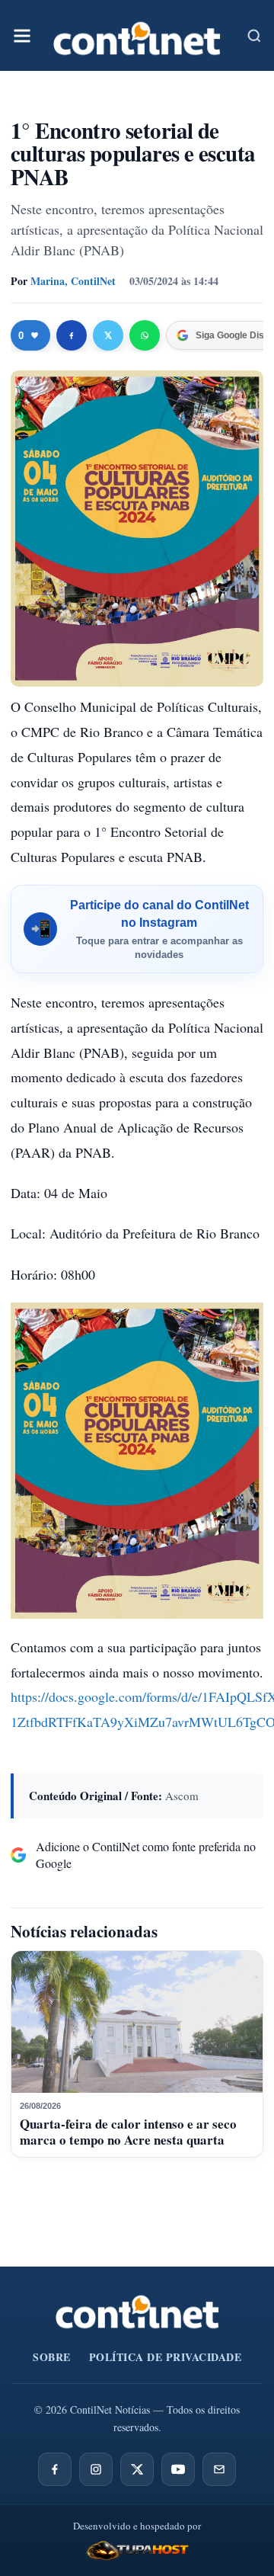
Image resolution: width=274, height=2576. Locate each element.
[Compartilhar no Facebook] (72, 335)
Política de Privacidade (166, 2357)
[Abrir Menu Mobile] (22, 36)
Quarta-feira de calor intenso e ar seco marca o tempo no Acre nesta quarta (128, 2131)
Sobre (52, 2357)
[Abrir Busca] (254, 36)
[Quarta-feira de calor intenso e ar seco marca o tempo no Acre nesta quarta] (137, 2022)
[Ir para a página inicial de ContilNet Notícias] (137, 2312)
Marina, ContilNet (73, 281)
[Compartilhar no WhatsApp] (145, 335)
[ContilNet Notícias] (137, 35)
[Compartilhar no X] (108, 335)
